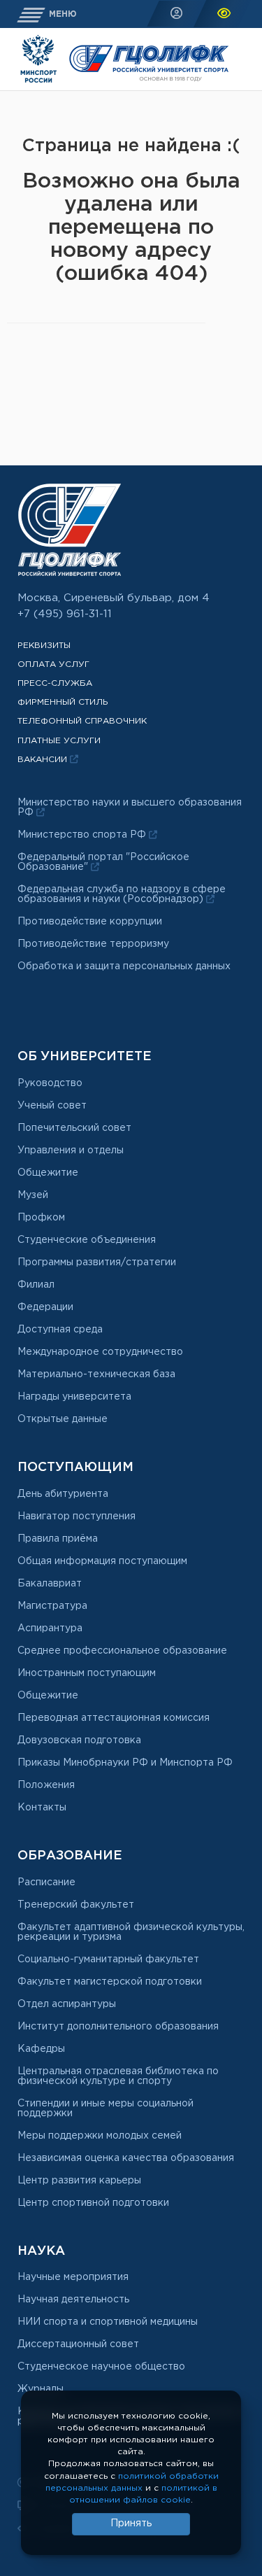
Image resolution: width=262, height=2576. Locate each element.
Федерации (45, 1307)
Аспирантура (50, 1628)
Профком (41, 1218)
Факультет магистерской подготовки (110, 1982)
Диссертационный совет (78, 2344)
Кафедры (41, 2049)
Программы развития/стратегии (97, 1262)
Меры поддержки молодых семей (100, 2136)
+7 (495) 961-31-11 (65, 614)
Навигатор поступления (77, 1516)
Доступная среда (60, 1330)
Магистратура (52, 1606)
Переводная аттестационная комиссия (114, 1718)
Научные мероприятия (73, 2277)
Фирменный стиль (63, 702)
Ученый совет (52, 1106)
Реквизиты (44, 646)
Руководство (50, 1083)
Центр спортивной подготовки (93, 2203)
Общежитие (48, 1173)
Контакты (42, 1808)
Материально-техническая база (96, 1374)
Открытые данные (63, 1419)
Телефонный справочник (82, 721)
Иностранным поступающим (87, 1673)
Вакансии (44, 760)
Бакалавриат (50, 1584)
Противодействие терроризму (93, 944)
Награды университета (74, 1397)
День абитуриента (63, 1494)
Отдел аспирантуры (67, 2004)
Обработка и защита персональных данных (124, 966)
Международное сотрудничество (100, 1352)
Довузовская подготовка (79, 1740)
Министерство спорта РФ (83, 835)
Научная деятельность (73, 2300)
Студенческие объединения (87, 1240)
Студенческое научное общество (101, 2367)
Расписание (46, 1882)
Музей (33, 1195)
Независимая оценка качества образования (126, 2158)
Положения (46, 1785)
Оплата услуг (53, 664)
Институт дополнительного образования (118, 2027)
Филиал (36, 1285)
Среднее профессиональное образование (122, 1651)
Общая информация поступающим (102, 1561)
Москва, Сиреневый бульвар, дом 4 (114, 598)
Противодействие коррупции (90, 922)
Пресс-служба (55, 683)
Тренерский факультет (76, 1905)
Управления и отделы (71, 1150)
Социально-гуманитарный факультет (108, 1959)
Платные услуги (59, 741)
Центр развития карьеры (79, 2181)
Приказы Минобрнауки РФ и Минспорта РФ (125, 1763)
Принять (131, 2524)
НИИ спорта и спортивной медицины (108, 2322)
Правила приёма (58, 1539)
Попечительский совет (74, 1128)
